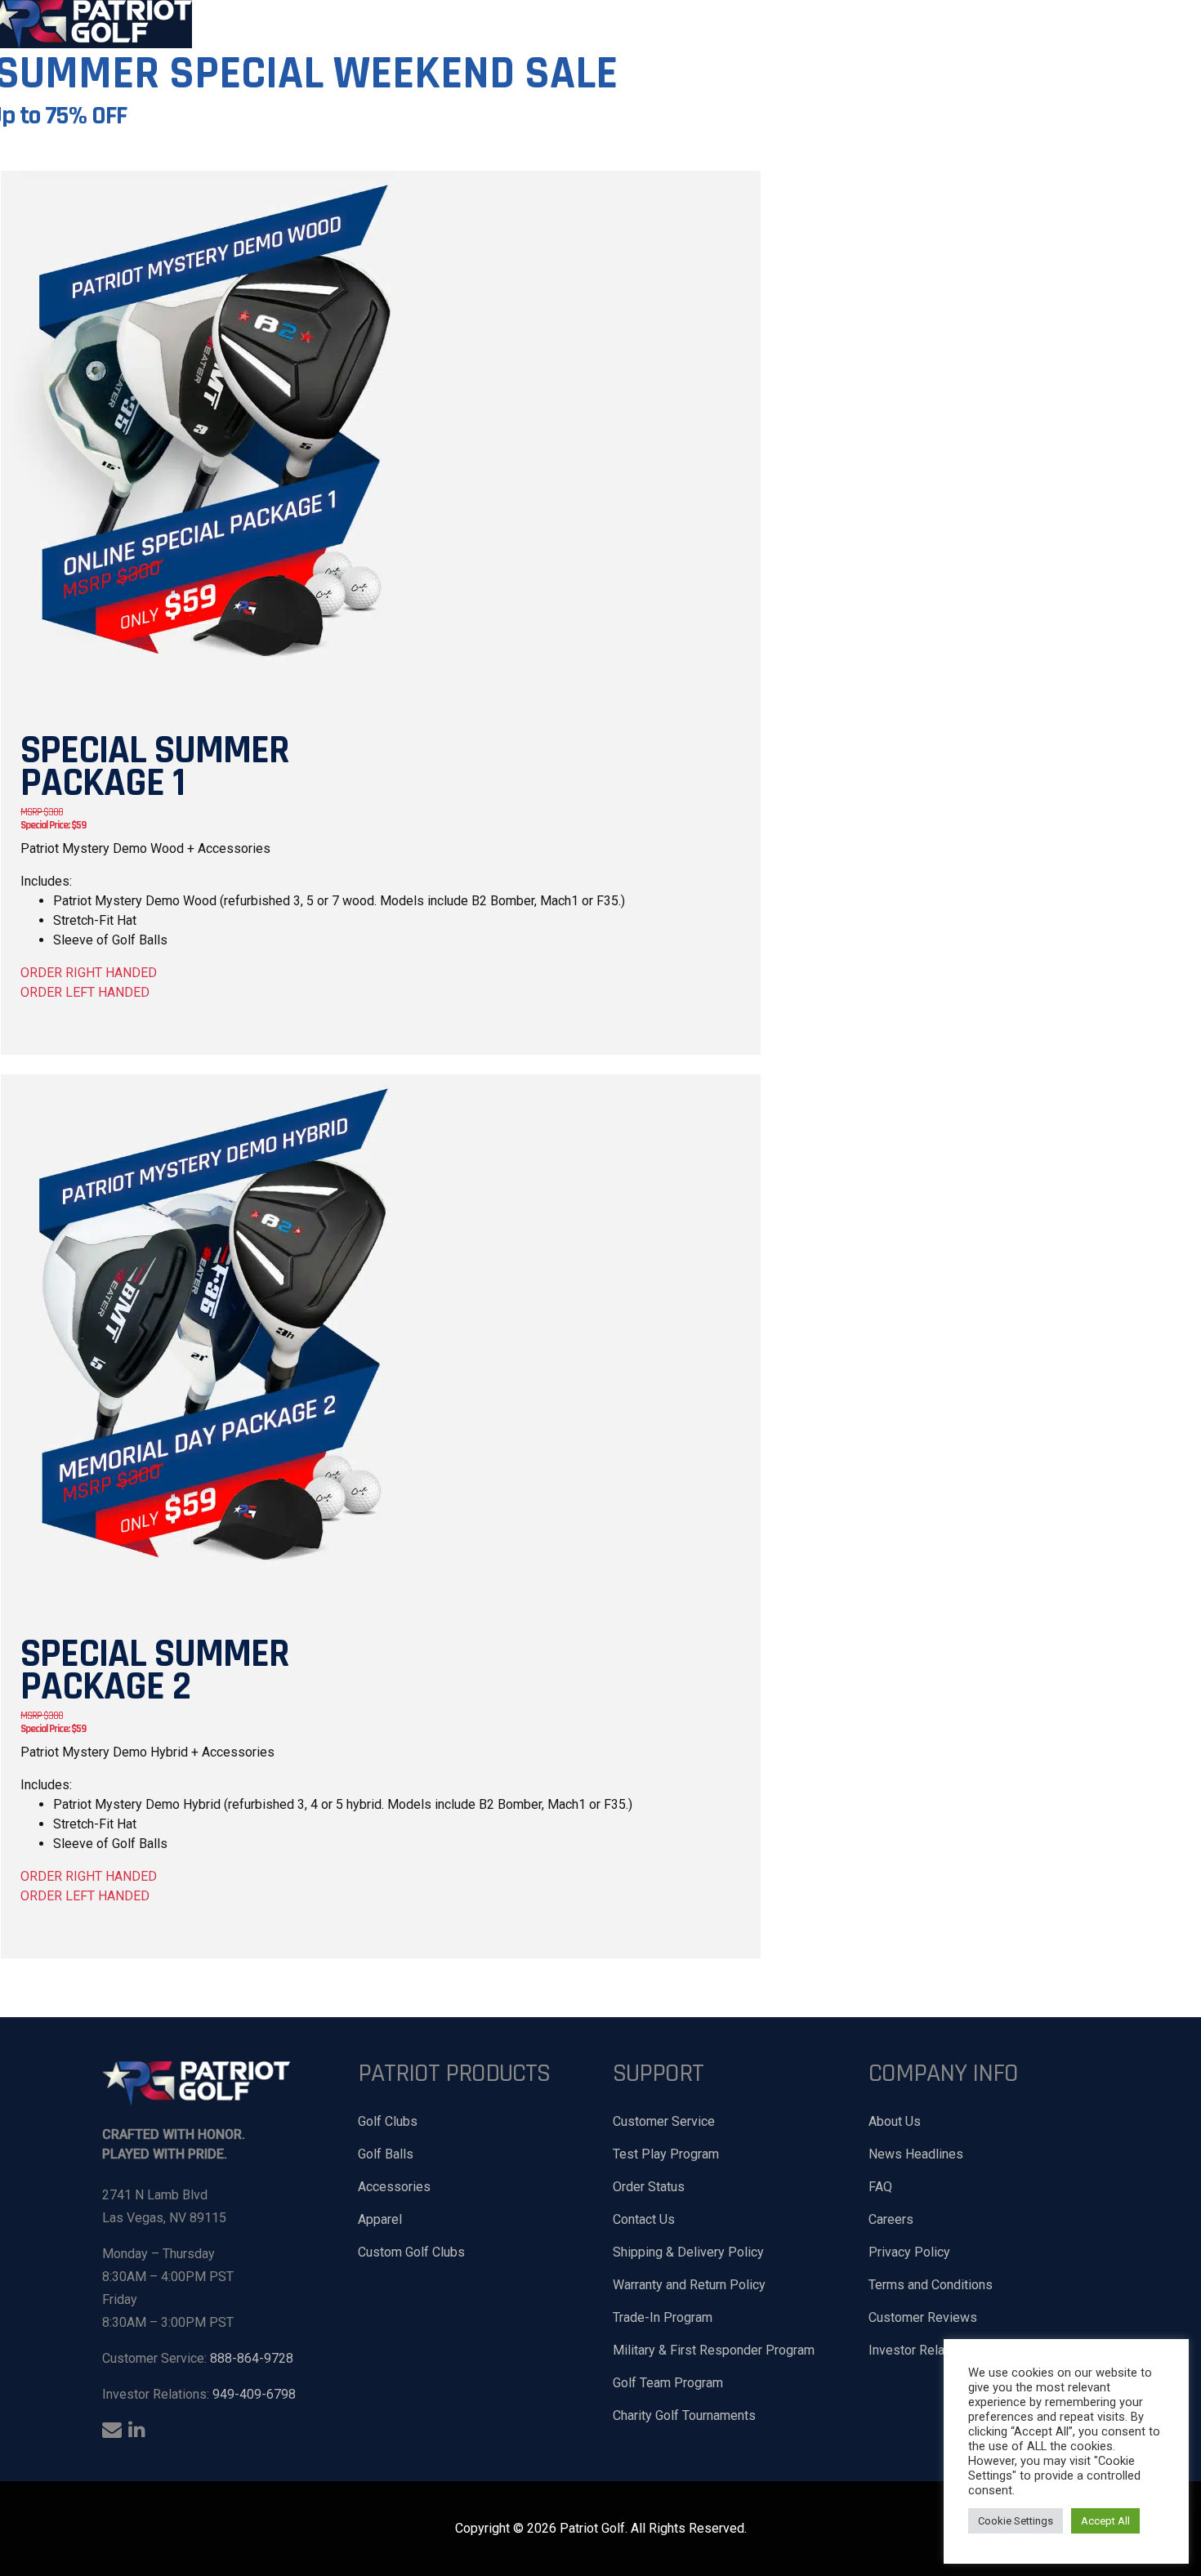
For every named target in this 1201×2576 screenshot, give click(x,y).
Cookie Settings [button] (1016, 2521)
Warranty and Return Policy (689, 2285)
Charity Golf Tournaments (684, 2415)
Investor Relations (921, 2350)
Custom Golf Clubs (411, 2252)
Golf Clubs (388, 2121)
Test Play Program (666, 2154)
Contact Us (644, 2219)
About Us (895, 2121)
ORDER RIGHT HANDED (89, 973)
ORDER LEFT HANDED (85, 992)
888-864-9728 (252, 2358)
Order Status (649, 2187)
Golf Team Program (668, 2383)
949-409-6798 (254, 2394)
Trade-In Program (663, 2317)
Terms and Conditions (931, 2285)
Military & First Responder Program (714, 2350)
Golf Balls (386, 2154)
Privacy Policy (909, 2252)
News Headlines (916, 2154)
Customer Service (664, 2121)
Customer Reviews (923, 2317)
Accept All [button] (1105, 2521)
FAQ (880, 2187)
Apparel (380, 2219)
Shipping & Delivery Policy (688, 2252)
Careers (891, 2219)
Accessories (394, 2187)
